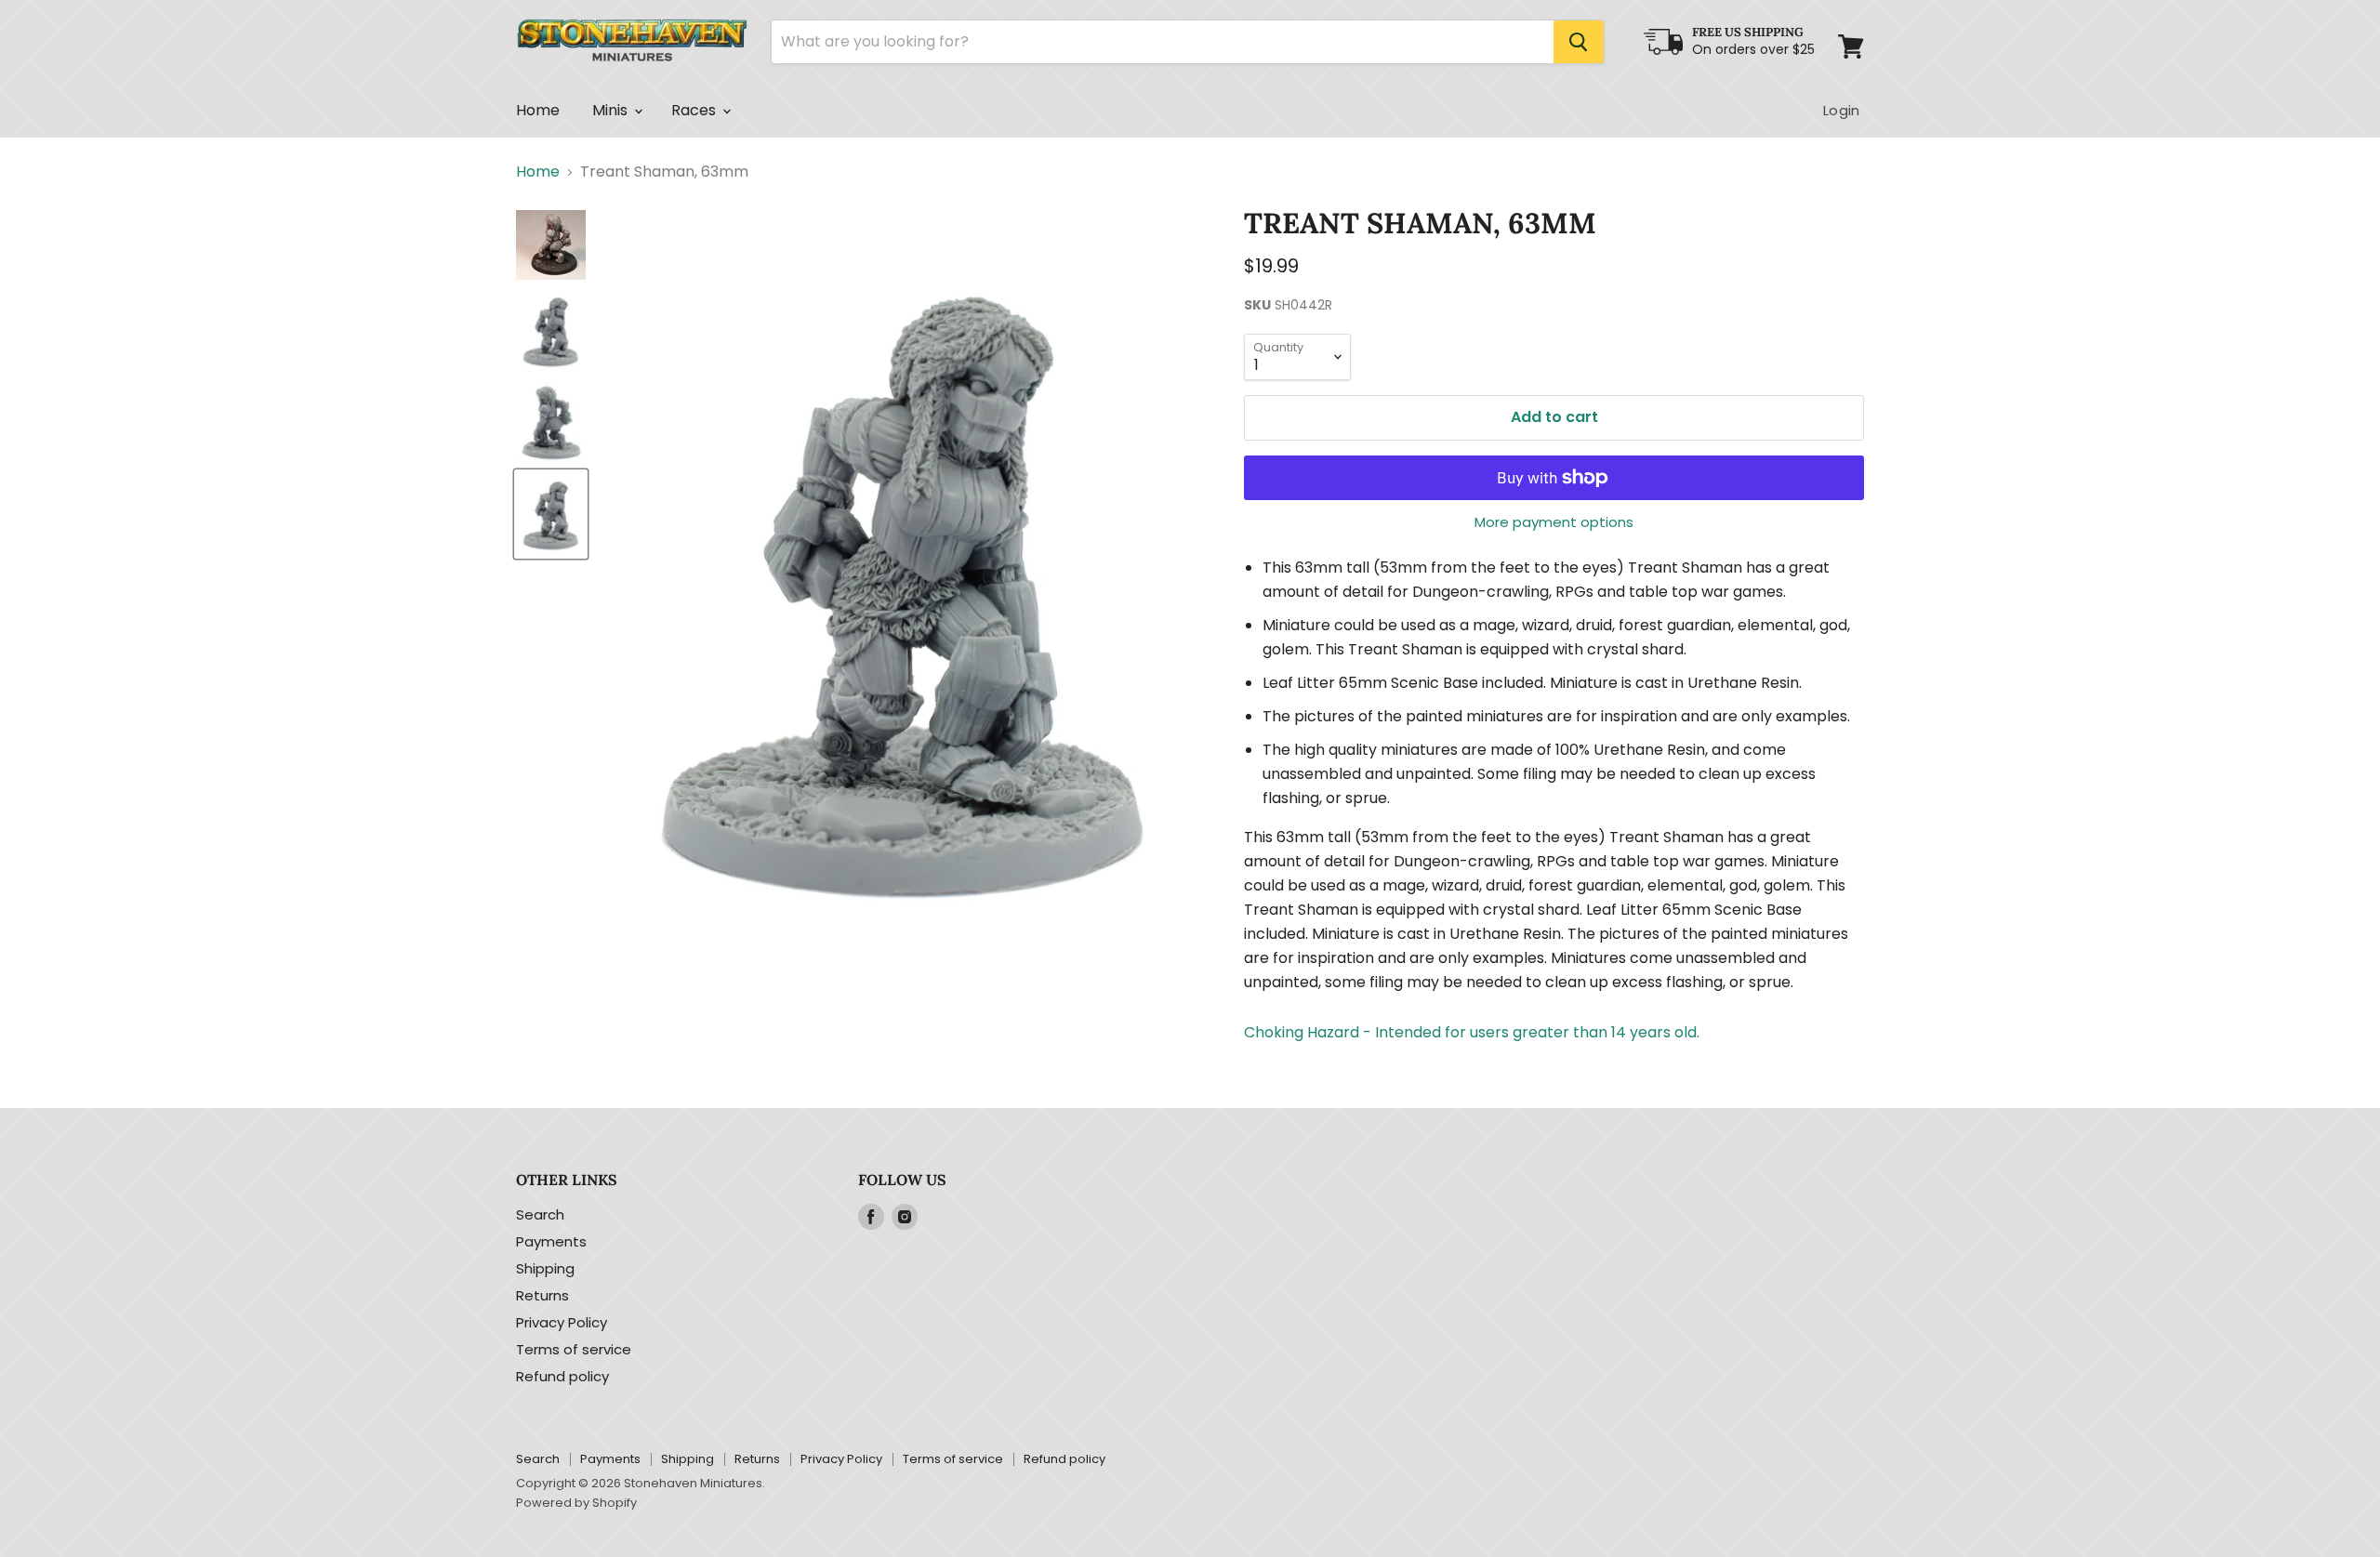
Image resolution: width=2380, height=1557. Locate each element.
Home (538, 110)
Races (696, 110)
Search (540, 1214)
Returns (542, 1295)
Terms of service (574, 1349)
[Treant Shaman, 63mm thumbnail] (551, 245)
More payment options (1554, 522)
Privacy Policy (562, 1322)
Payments (551, 1241)
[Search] (1579, 42)
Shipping (545, 1268)
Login (1841, 110)
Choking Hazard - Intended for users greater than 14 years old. (1472, 1032)
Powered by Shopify (576, 1503)
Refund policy (562, 1376)
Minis (612, 110)
